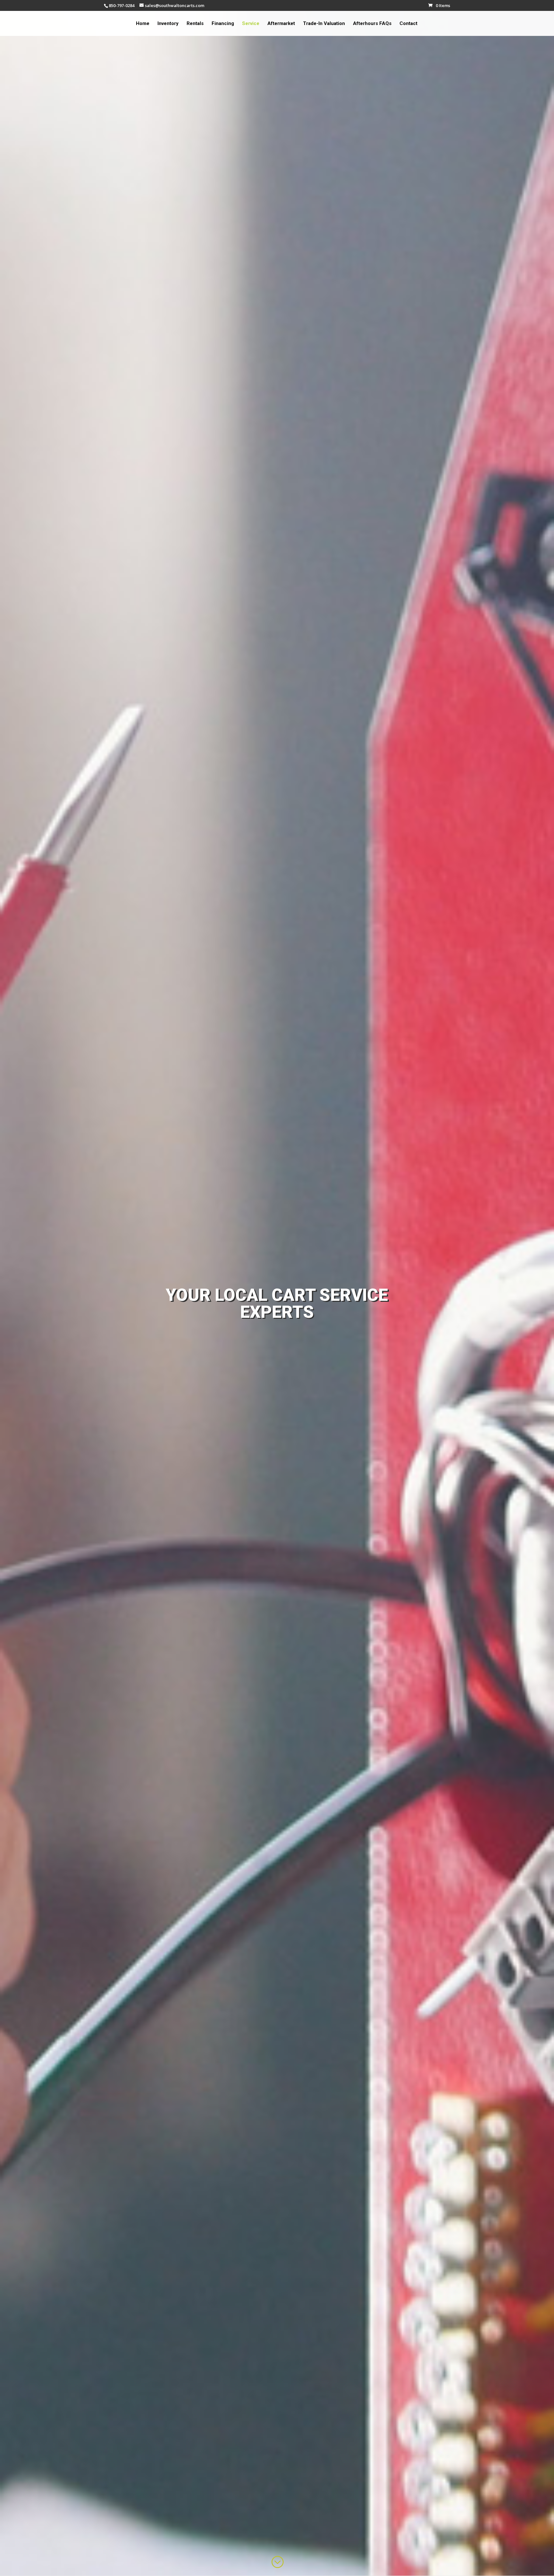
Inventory (168, 24)
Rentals (195, 24)
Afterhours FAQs (372, 24)
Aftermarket (281, 24)
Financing (223, 24)
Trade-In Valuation (324, 24)
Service (251, 24)
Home (143, 24)
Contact (408, 24)
